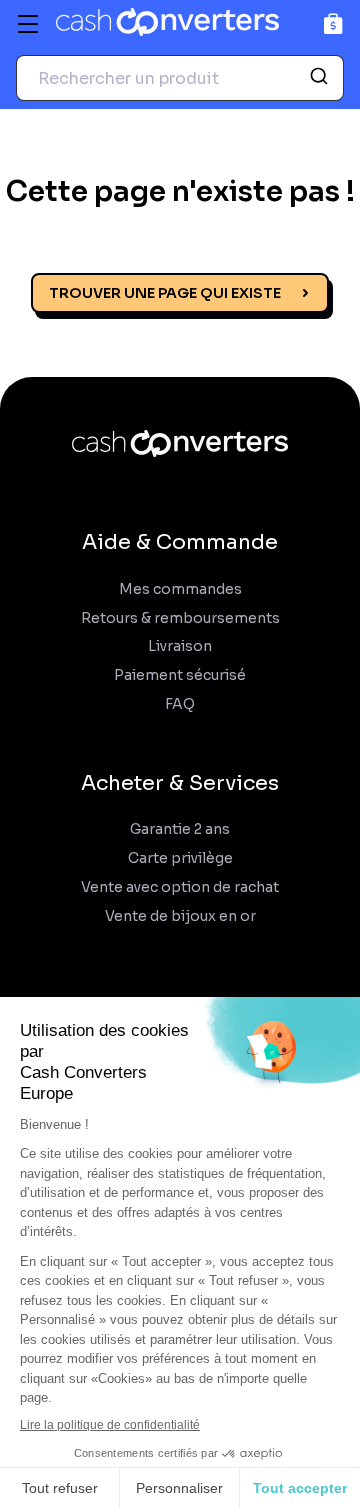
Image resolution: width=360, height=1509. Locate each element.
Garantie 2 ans (180, 829)
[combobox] (180, 78)
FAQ (180, 704)
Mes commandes (180, 589)
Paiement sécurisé (180, 675)
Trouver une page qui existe (165, 293)
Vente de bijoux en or (180, 916)
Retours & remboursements (180, 618)
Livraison (180, 646)
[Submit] (321, 78)
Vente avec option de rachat (180, 887)
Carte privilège (180, 858)
